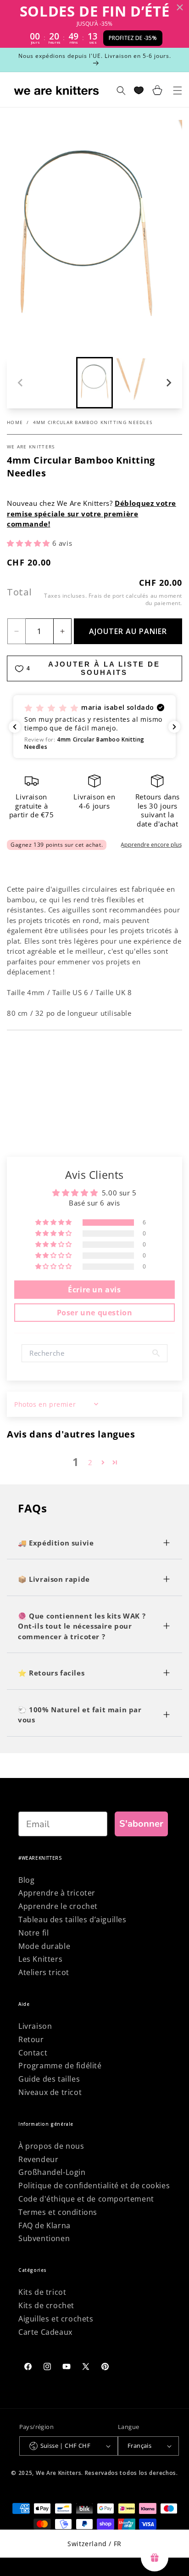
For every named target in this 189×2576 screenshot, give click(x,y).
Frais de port (106, 596)
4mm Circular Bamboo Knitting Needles (93, 422)
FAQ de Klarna (44, 2225)
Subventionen (44, 2238)
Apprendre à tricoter (57, 1893)
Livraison (35, 2026)
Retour (31, 2039)
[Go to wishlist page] (139, 90)
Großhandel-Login (52, 2172)
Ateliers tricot (44, 1972)
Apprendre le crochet (58, 1906)
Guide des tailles (49, 2079)
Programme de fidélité (60, 2066)
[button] (94, 383)
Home (15, 422)
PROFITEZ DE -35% (133, 38)
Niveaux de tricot (50, 2092)
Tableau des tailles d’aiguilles (72, 1919)
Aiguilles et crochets (56, 2319)
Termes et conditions (58, 2212)
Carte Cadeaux (45, 2332)
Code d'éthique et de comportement (86, 2199)
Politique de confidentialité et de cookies (94, 2185)
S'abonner (141, 1824)
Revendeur (38, 2159)
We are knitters (31, 447)
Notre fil (33, 1933)
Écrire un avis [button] (94, 1290)
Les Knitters (40, 1959)
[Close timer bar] (180, 7)
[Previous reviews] (15, 727)
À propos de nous (51, 2146)
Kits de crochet (46, 2305)
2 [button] (90, 1462)
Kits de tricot (42, 2292)
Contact (33, 2053)
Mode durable (44, 1946)
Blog (26, 1880)
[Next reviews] (174, 727)
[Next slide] (168, 383)
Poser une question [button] (95, 1313)
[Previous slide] (21, 383)
